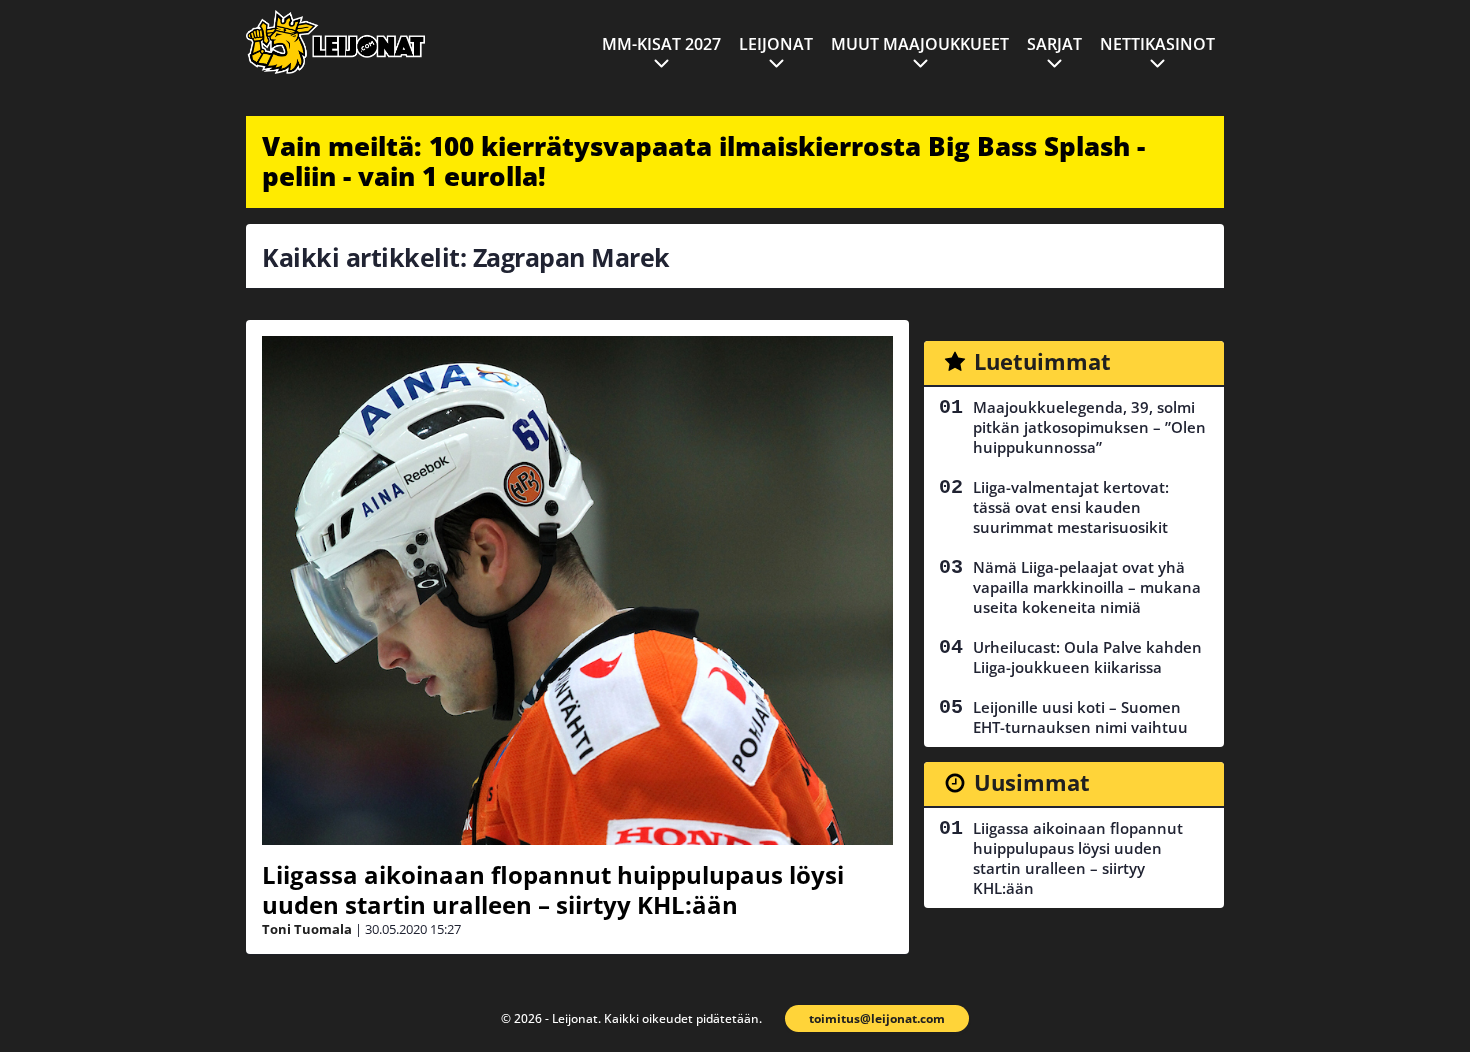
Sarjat (1054, 44)
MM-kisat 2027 (661, 44)
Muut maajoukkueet (920, 44)
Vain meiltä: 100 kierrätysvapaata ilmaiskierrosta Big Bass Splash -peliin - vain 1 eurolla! (703, 161)
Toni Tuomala (307, 929)
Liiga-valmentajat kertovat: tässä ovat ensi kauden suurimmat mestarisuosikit (1071, 507)
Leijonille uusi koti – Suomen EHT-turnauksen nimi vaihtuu (1080, 717)
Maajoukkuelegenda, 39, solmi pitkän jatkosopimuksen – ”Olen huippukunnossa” (1089, 427)
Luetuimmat (1042, 361)
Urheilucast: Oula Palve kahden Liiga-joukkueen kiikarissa (1087, 657)
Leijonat (776, 44)
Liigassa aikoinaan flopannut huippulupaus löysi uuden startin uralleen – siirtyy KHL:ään (553, 889)
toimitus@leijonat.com (877, 1018)
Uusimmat (1032, 782)
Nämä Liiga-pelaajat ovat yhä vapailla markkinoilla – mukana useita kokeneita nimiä (1087, 587)
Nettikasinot (1157, 44)
